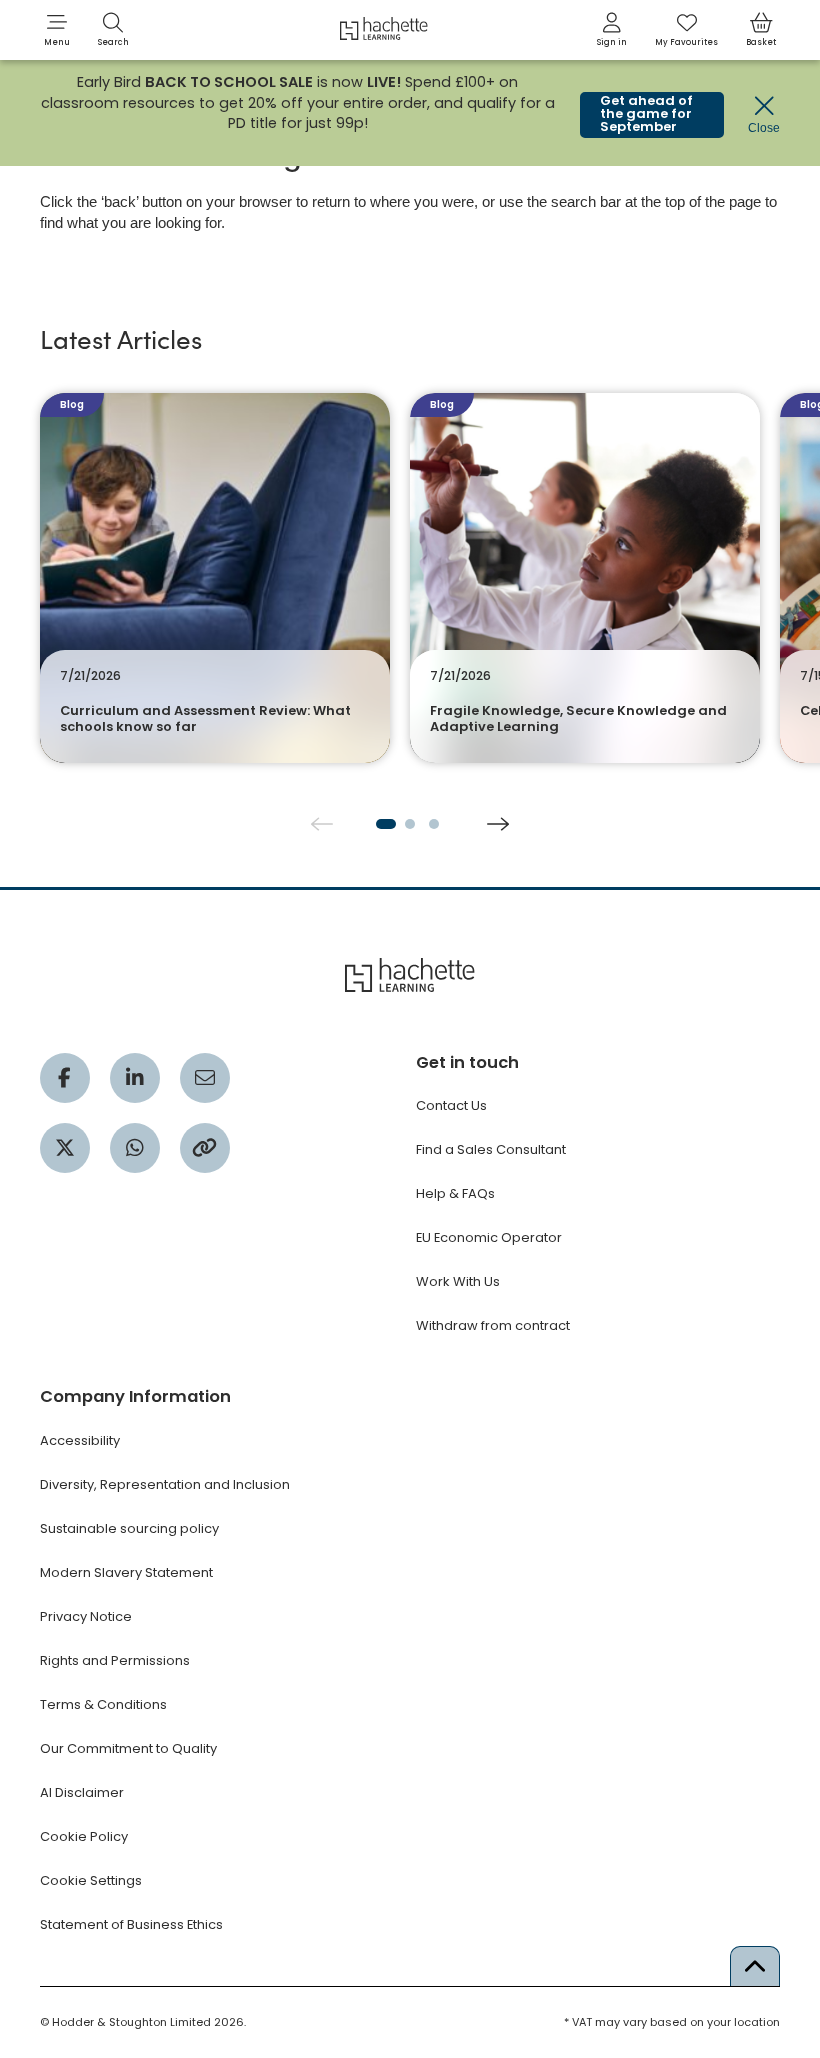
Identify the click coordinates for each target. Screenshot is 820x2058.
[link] (612, 30)
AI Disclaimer (82, 1792)
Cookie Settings (91, 1880)
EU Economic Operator (489, 1237)
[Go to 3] (434, 824)
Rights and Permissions (115, 1660)
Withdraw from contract (493, 1325)
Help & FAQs (455, 1193)
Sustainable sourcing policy (129, 1528)
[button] (57, 30)
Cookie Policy (84, 1836)
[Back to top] (755, 1966)
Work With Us (458, 1281)
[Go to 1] (386, 824)
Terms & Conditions (103, 1704)
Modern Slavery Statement (126, 1572)
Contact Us (451, 1105)
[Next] (498, 824)
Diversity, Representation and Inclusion (165, 1484)
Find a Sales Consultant (491, 1149)
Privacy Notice (86, 1616)
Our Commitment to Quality (128, 1748)
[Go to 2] (410, 824)
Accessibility (80, 1440)
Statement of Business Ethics (131, 1924)
